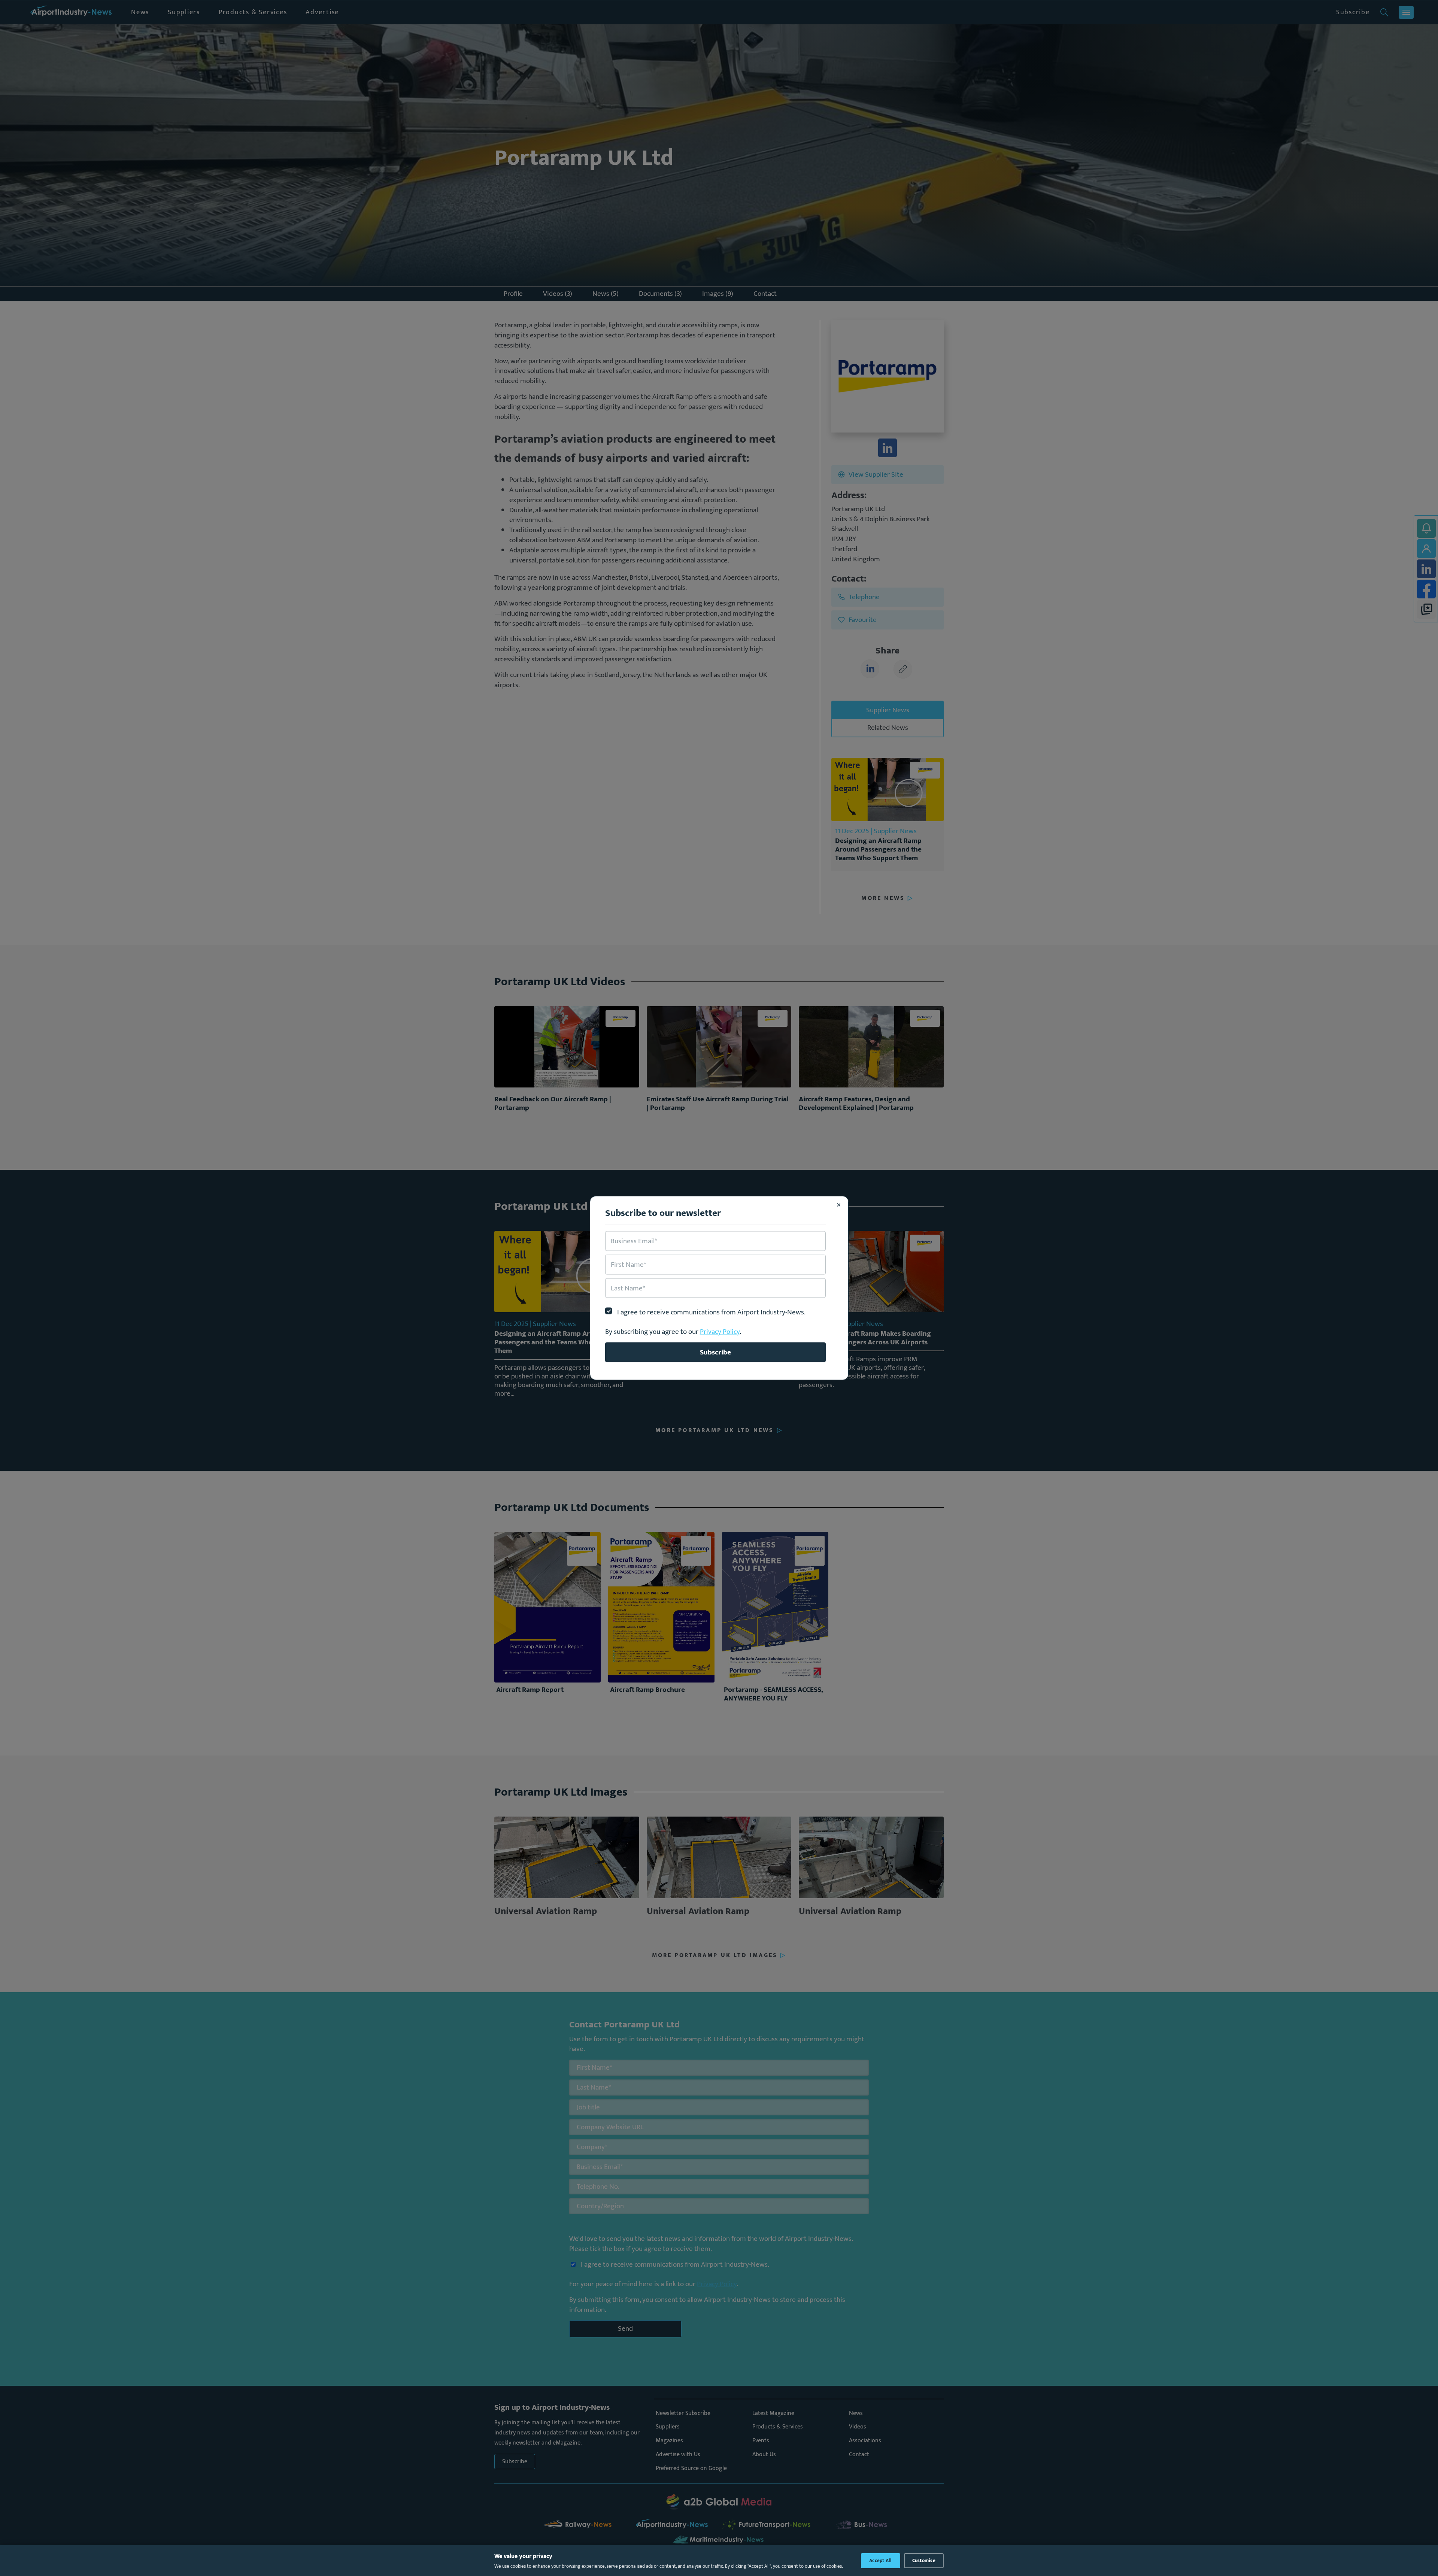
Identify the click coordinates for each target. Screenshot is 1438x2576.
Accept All (881, 2561)
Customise (924, 2561)
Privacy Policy (720, 1332)
